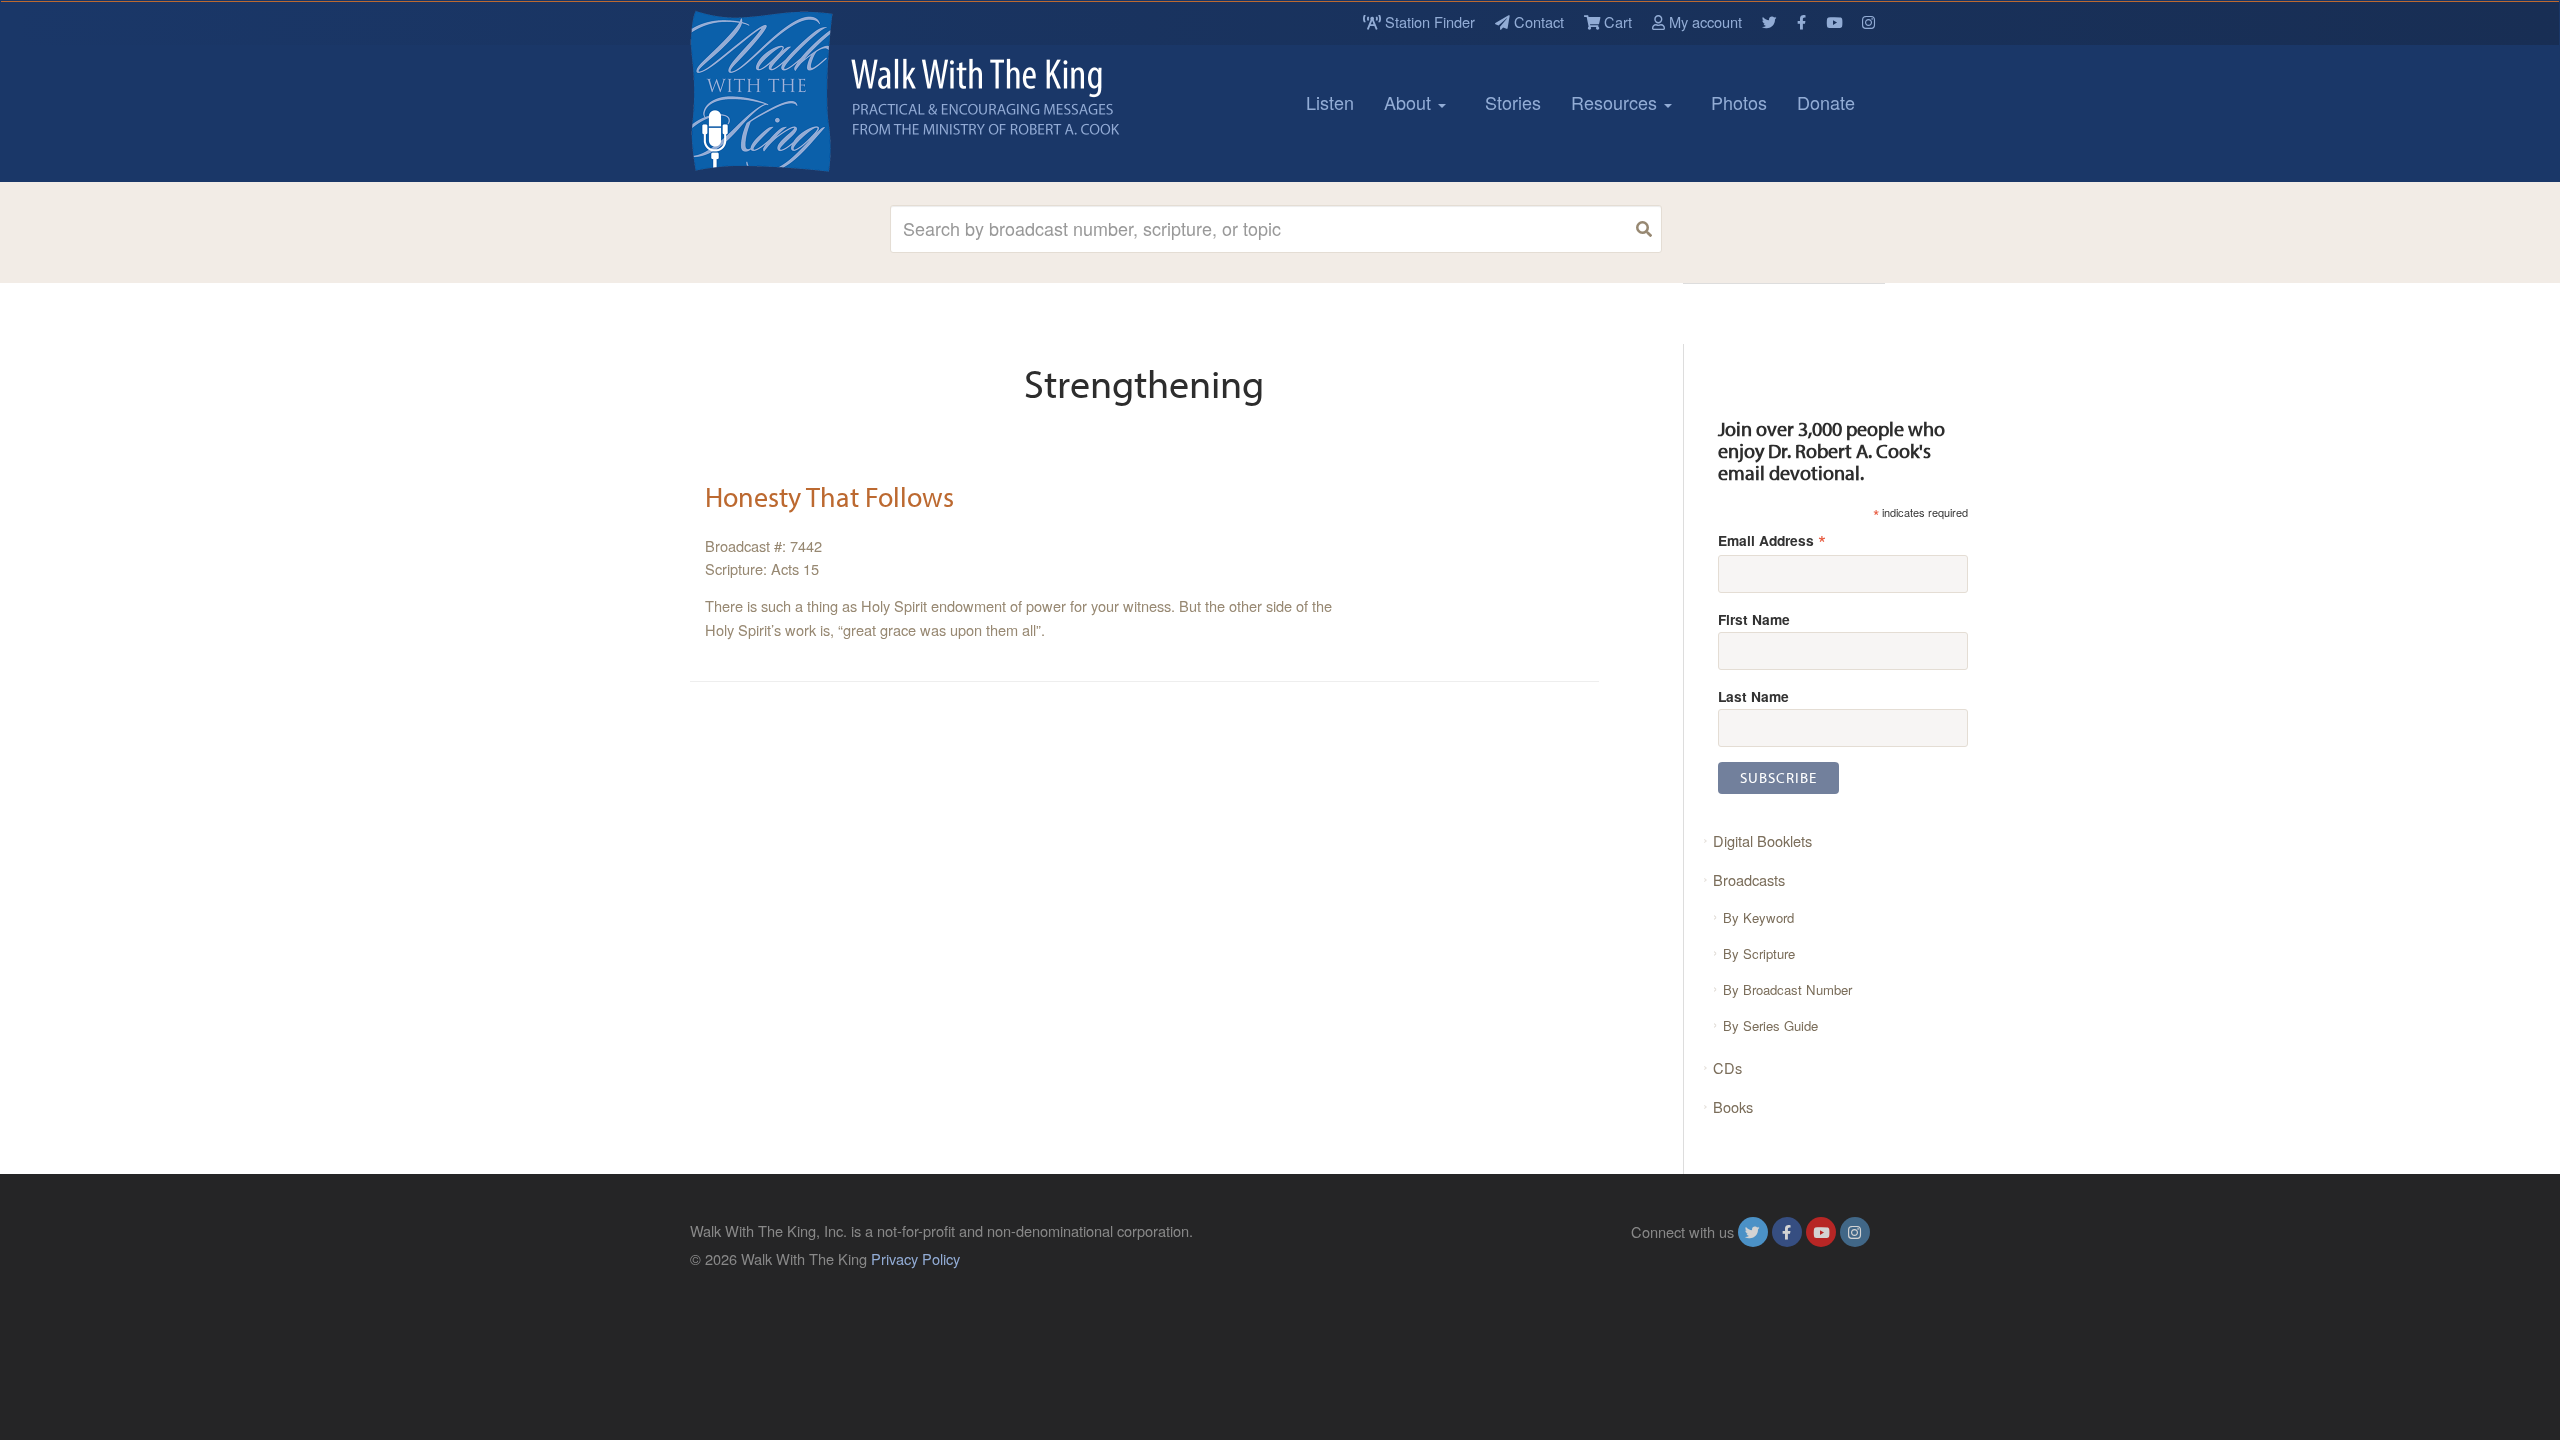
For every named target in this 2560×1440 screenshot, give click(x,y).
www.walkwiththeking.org (1789, 1258)
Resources (1616, 102)
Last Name (1753, 696)
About (1410, 102)
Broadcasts (1749, 879)
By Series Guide (1770, 1025)
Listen (1330, 102)
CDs (1727, 1067)
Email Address (1772, 539)
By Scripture (1759, 953)
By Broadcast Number (1787, 989)
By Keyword (1758, 917)
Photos (1739, 102)
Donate (1826, 102)
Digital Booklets (1762, 840)
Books (1733, 1106)
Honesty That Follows (829, 496)
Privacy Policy (915, 1258)
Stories (1513, 102)
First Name (1754, 619)
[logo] (780, 91)
